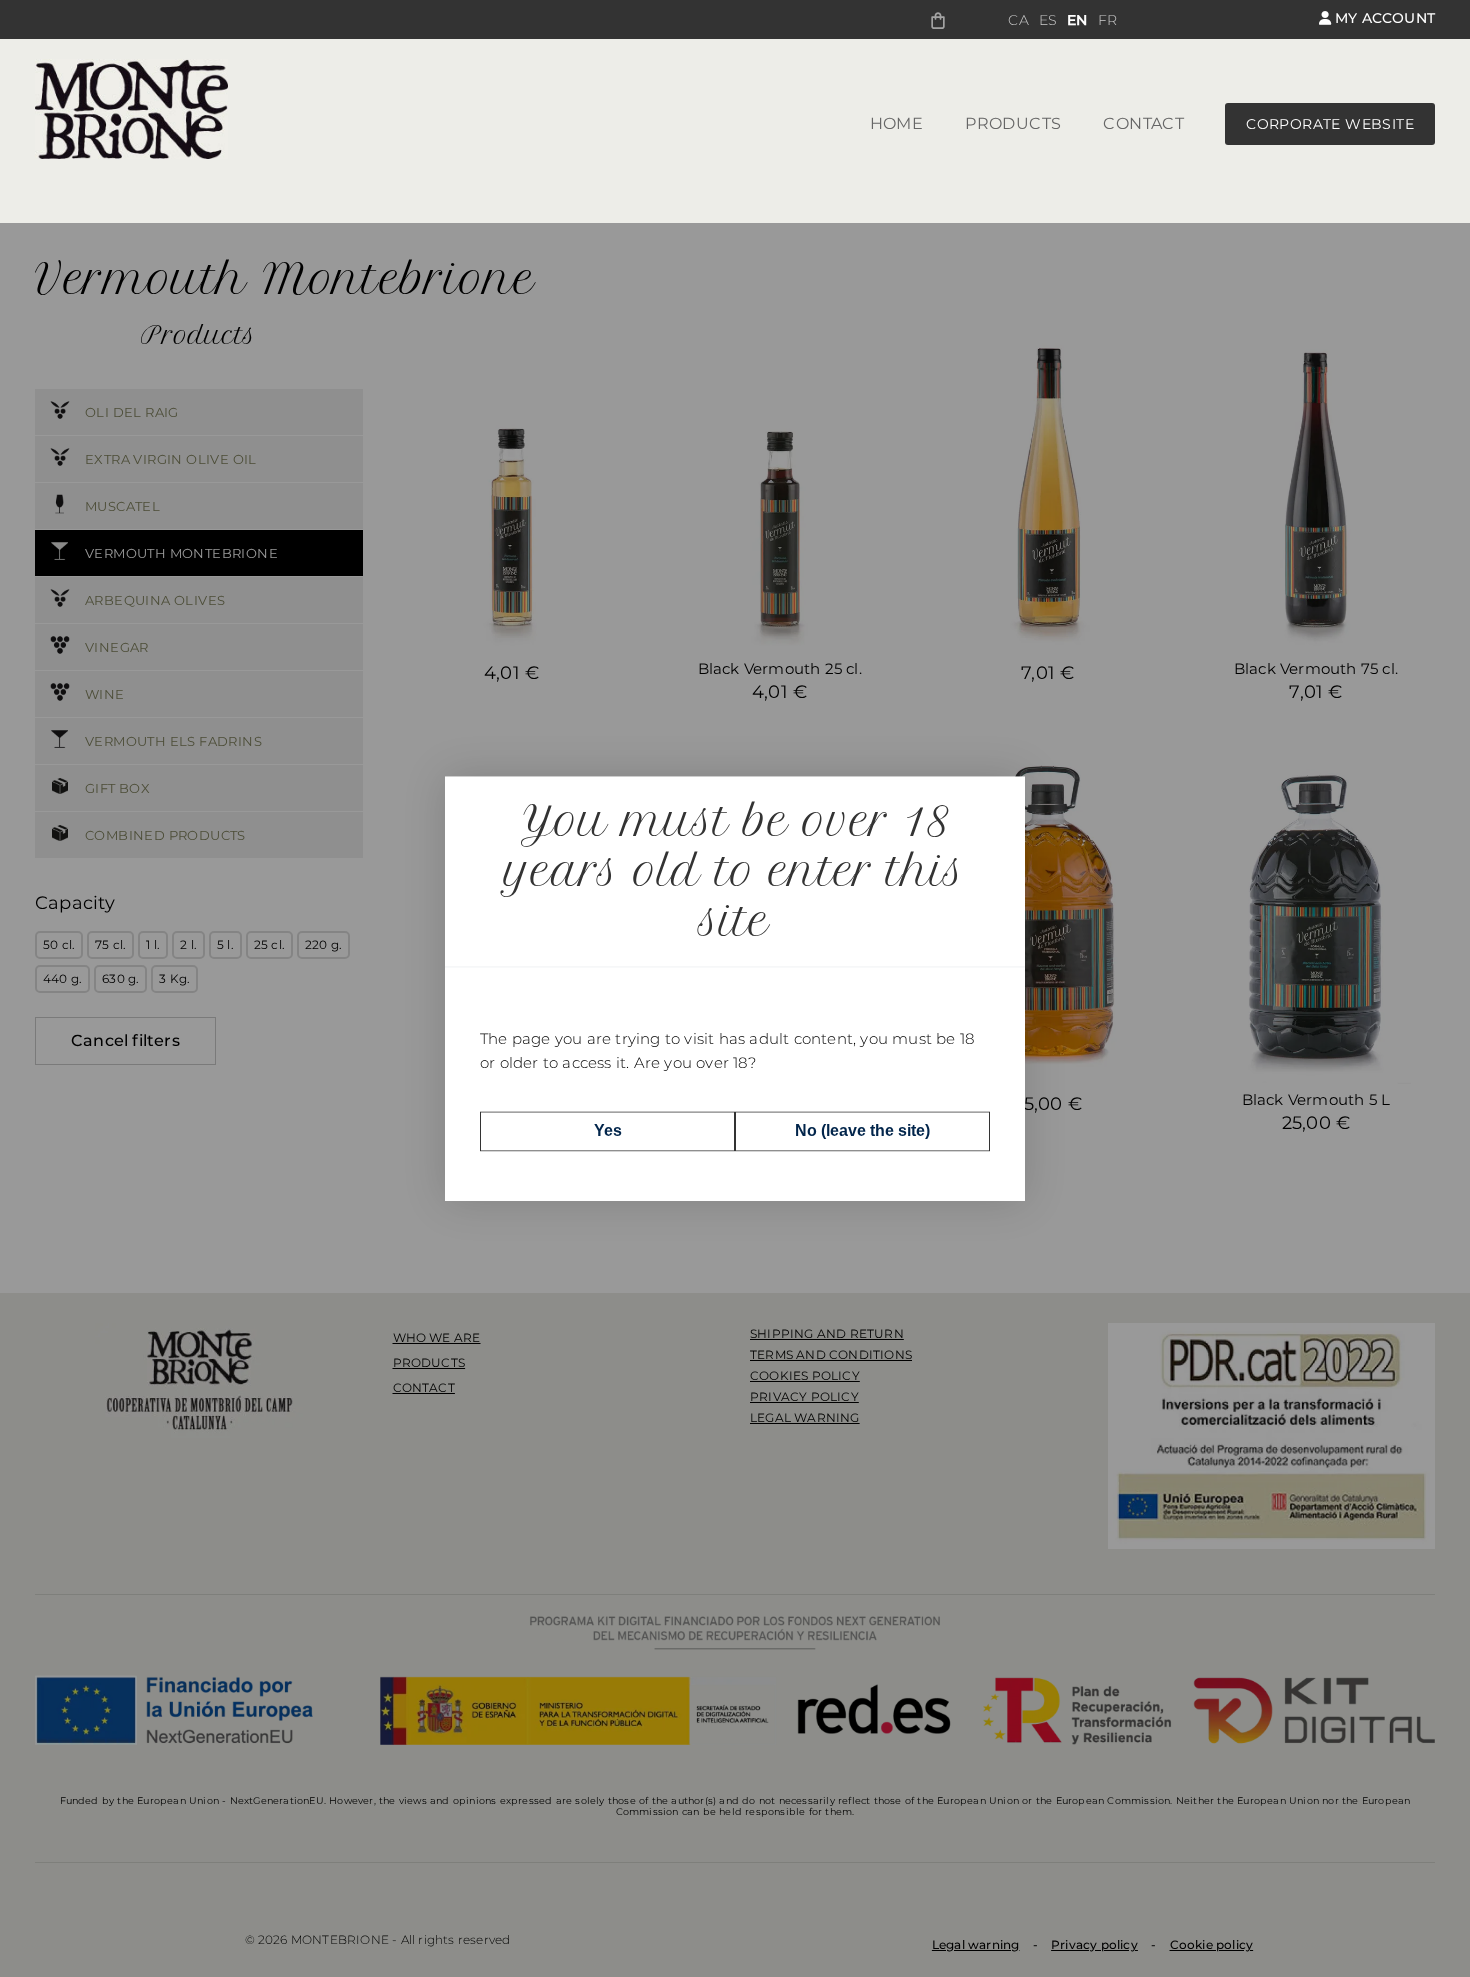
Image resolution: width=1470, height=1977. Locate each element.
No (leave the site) (862, 1130)
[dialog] (735, 988)
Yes (608, 1130)
